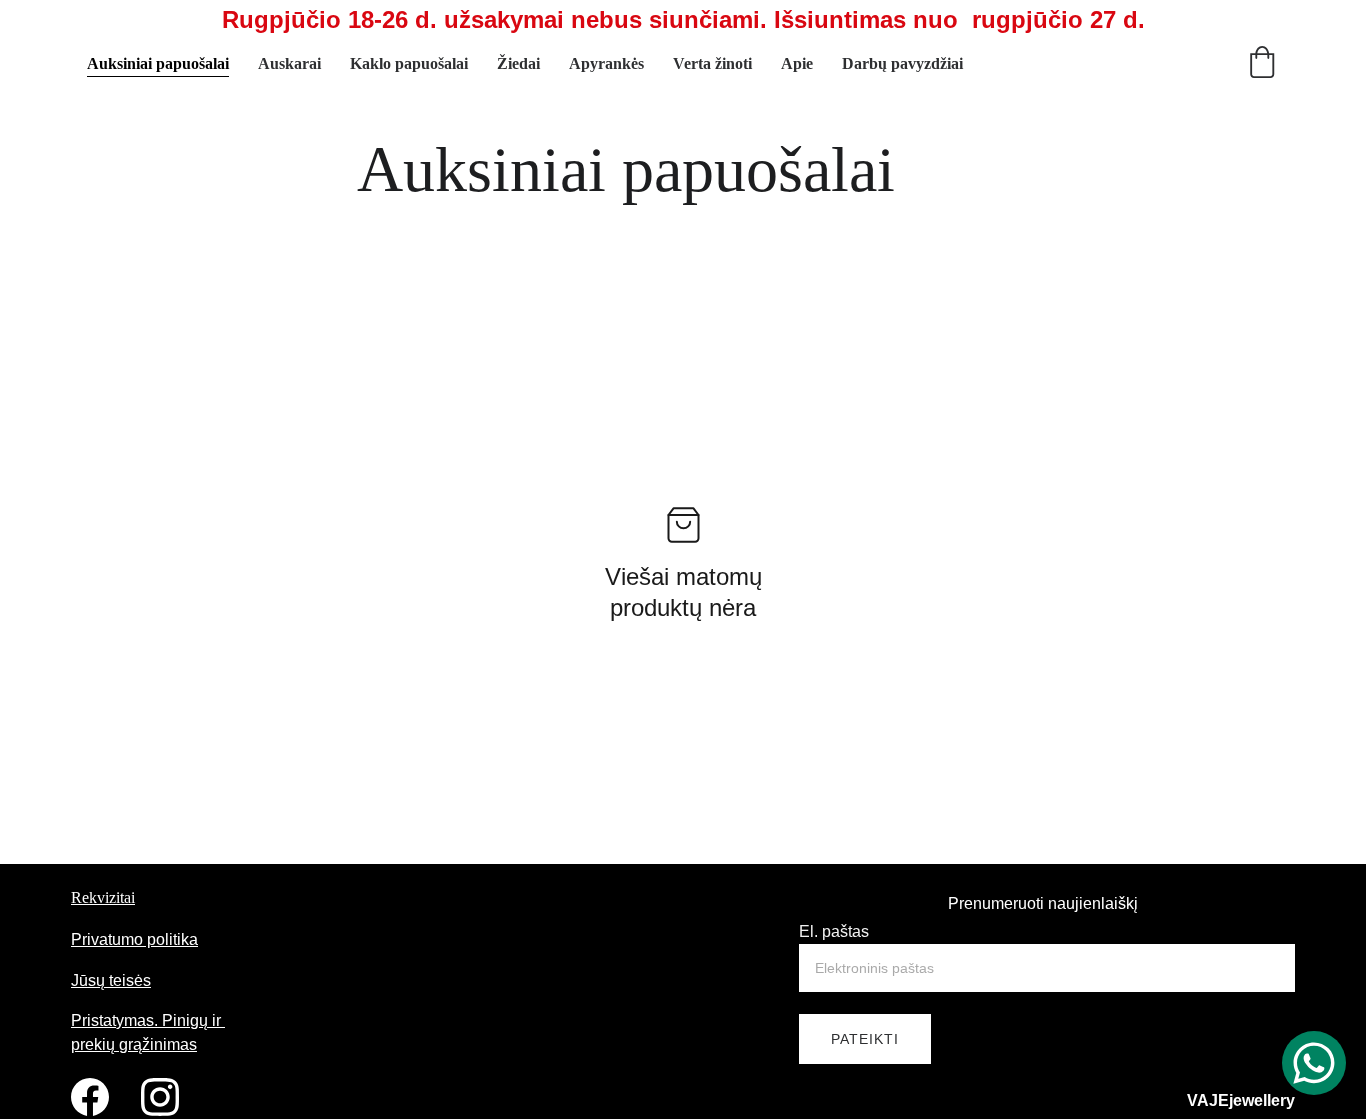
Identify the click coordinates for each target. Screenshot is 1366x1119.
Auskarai (289, 63)
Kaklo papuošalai (409, 63)
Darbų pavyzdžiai (902, 63)
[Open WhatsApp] (1314, 1063)
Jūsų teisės (111, 980)
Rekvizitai (103, 897)
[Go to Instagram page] (160, 1097)
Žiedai (518, 63)
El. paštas (834, 931)
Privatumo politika (134, 939)
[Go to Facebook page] (90, 1097)
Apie (797, 63)
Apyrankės (606, 63)
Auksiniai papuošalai (158, 63)
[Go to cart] (1262, 64)
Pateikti (865, 1039)
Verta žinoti (712, 63)
